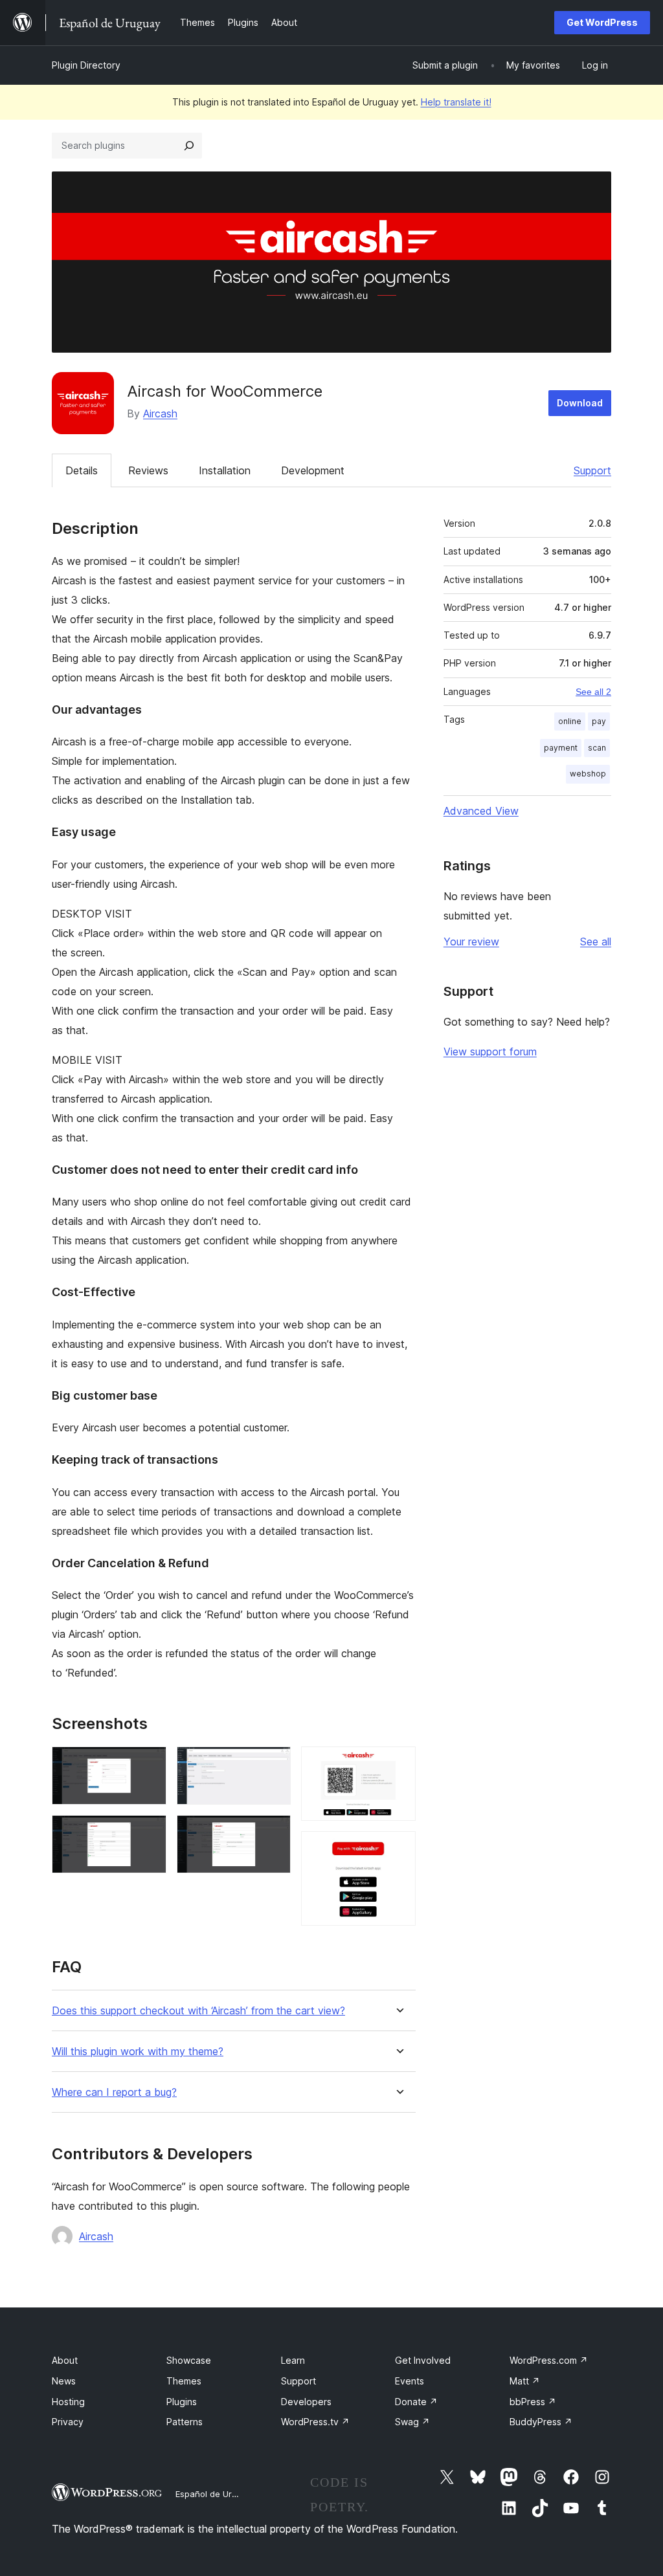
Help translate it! (456, 102)
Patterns (185, 2422)
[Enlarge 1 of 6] (149, 1764)
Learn (293, 2360)
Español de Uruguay (216, 2494)
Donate (416, 2402)
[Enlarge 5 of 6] (398, 1764)
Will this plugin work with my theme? (138, 2052)
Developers (306, 2402)
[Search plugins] (189, 146)
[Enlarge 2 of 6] (149, 1833)
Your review (471, 941)
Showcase (189, 2360)
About (65, 2360)
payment (561, 748)
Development (313, 470)
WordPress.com (549, 2360)
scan (597, 748)
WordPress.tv (315, 2422)
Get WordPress (602, 22)
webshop (588, 774)
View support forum (490, 1051)
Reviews (148, 470)
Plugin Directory (86, 65)
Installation (225, 470)
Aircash (160, 413)
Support (592, 470)
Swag (412, 2422)
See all (596, 941)
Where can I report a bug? (114, 2092)
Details (82, 470)
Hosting (68, 2402)
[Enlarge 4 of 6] (273, 1833)
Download (580, 403)
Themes (184, 2381)
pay (599, 721)
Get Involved (423, 2360)
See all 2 (593, 692)
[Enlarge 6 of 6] (398, 1849)
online (570, 721)
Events (410, 2381)
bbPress (533, 2402)
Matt (525, 2381)
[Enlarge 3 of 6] (273, 1764)
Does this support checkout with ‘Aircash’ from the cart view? (198, 2011)
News (64, 2381)
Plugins (182, 2402)
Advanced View (481, 811)
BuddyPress (541, 2422)
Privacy (68, 2422)
